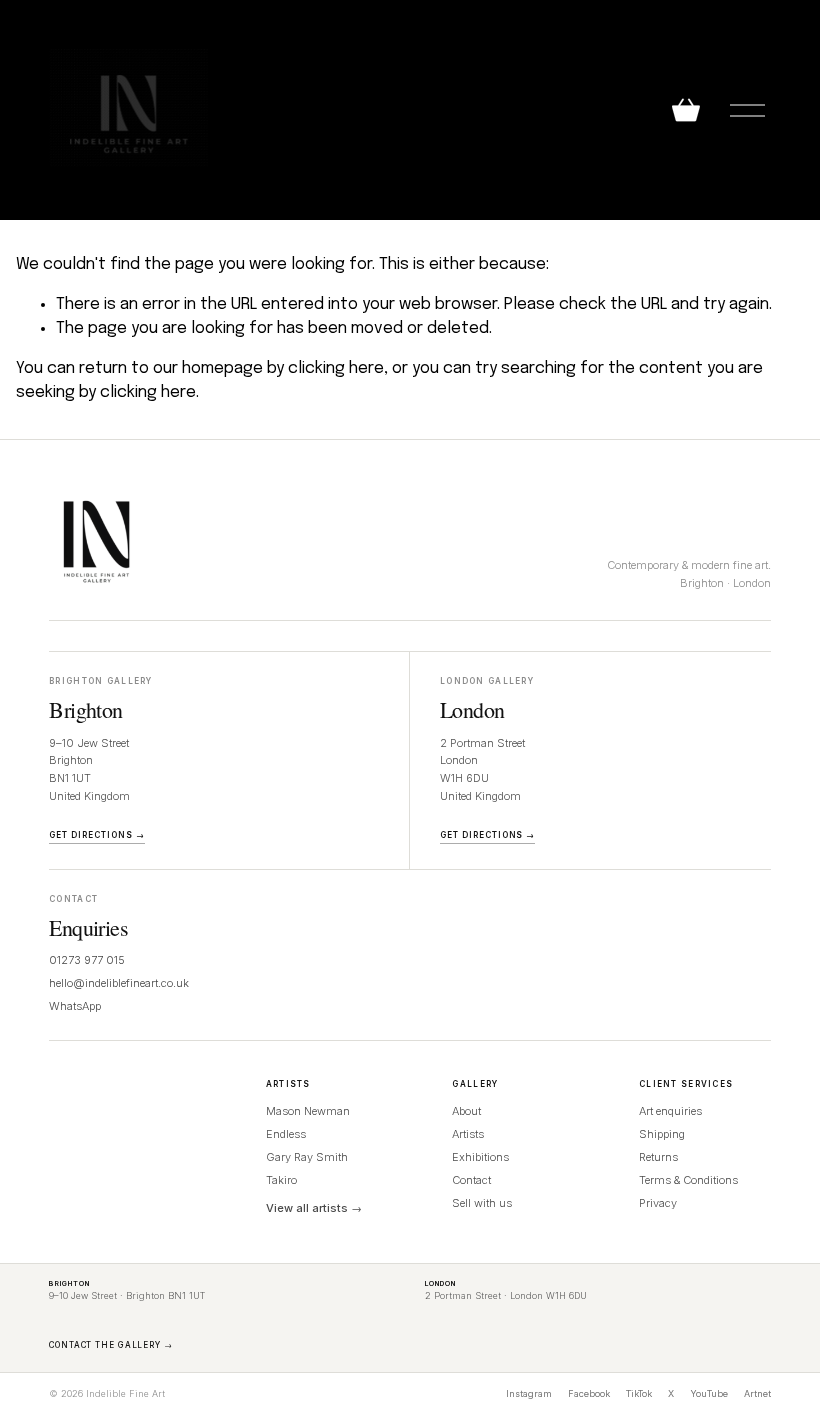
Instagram (529, 1393)
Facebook (589, 1393)
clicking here (336, 368)
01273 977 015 (87, 960)
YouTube (709, 1393)
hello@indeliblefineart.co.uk (119, 983)
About (466, 1111)
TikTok (639, 1393)
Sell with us (482, 1203)
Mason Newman (308, 1111)
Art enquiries (670, 1111)
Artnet (757, 1393)
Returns (658, 1157)
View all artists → (314, 1208)
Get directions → (96, 835)
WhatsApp (75, 1006)
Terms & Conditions (688, 1180)
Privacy (658, 1203)
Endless (286, 1134)
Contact (471, 1180)
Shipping (662, 1134)
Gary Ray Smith (307, 1157)
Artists (468, 1134)
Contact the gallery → (110, 1345)
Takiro (281, 1180)
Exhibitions (480, 1157)
